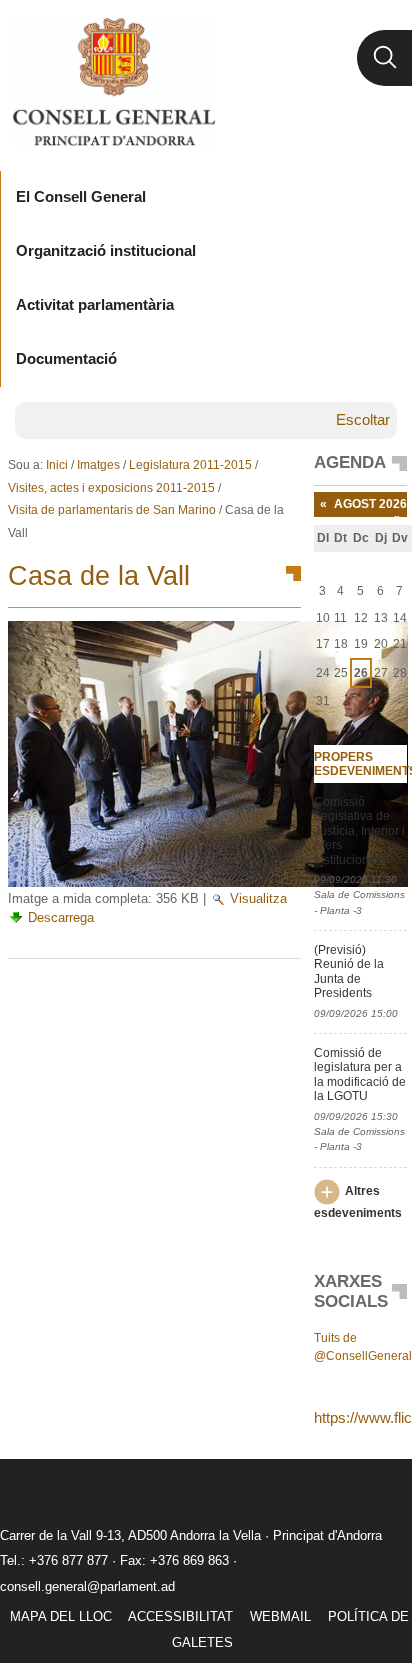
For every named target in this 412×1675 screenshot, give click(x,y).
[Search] (384, 58)
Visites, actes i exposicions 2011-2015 (111, 488)
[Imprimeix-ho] (222, 991)
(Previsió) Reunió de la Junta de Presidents (349, 971)
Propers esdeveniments (361, 764)
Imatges (98, 465)
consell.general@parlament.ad (87, 1586)
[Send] (281, 991)
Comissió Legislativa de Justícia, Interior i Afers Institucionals (359, 831)
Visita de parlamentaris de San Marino (112, 510)
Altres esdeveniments (358, 1202)
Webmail (280, 1616)
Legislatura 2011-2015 (190, 465)
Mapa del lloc (61, 1616)
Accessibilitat (180, 1616)
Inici (57, 465)
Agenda (350, 463)
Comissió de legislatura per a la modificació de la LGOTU (360, 1074)
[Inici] (113, 82)
